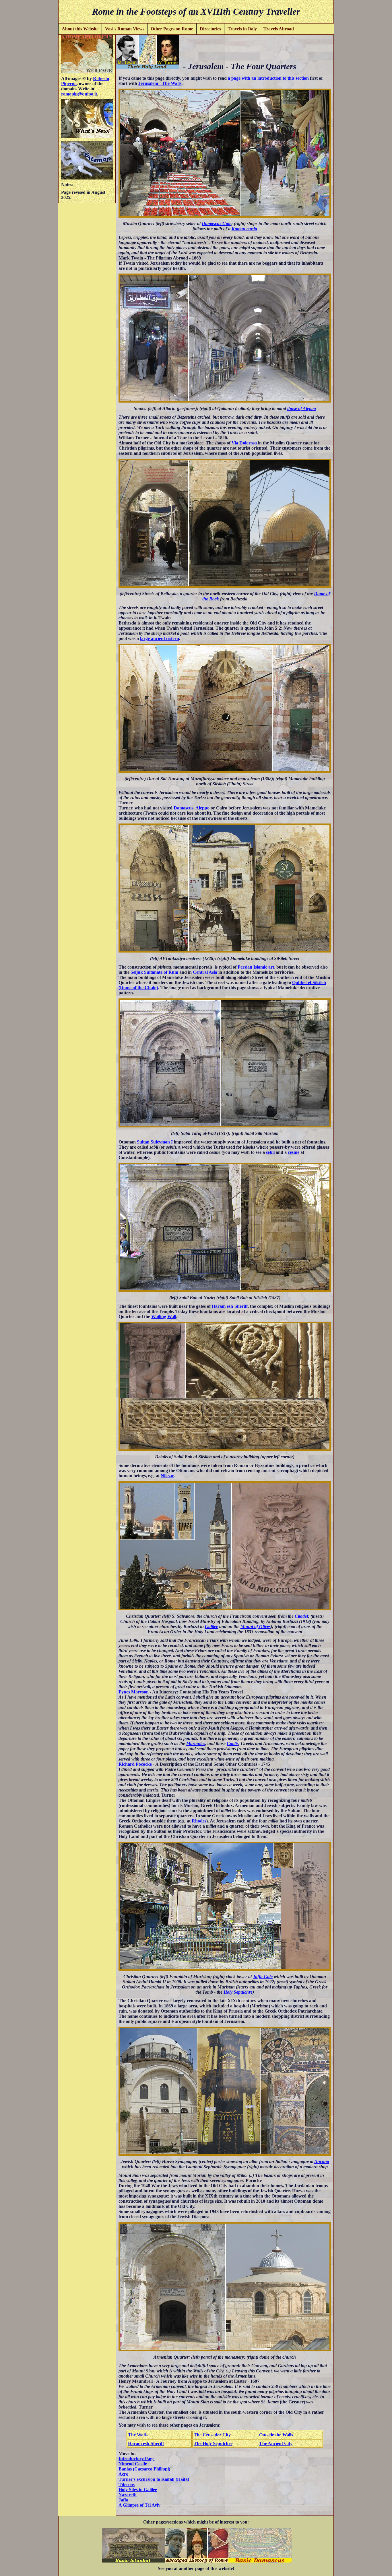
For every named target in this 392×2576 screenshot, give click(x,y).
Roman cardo (244, 229)
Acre (123, 2474)
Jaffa (123, 2500)
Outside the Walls (276, 2435)
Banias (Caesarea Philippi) (144, 2469)
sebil (270, 1152)
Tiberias (127, 2484)
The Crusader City (212, 2435)
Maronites (196, 1743)
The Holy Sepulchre (213, 2443)
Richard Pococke (135, 1764)
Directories (210, 29)
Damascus (184, 808)
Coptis (233, 1743)
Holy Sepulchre (238, 1992)
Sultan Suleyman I (155, 1142)
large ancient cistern (160, 638)
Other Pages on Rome (172, 29)
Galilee (211, 1626)
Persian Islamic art (256, 967)
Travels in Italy (242, 29)
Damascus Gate (217, 224)
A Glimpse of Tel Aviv (139, 2505)
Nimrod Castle (133, 2464)
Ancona (322, 2162)
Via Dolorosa (244, 443)
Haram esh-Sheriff (230, 1306)
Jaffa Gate (263, 1977)
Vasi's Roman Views (125, 29)
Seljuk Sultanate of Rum (154, 972)
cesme (294, 1152)
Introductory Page (136, 2459)
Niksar (167, 1476)
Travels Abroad (279, 29)
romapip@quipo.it (79, 94)
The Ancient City (276, 2443)
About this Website (80, 29)
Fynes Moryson (134, 1692)
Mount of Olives (256, 1626)
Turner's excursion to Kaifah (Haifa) (154, 2479)
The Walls (138, 2435)
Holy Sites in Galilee (138, 2490)
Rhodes (199, 1821)
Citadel (301, 1616)
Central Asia (205, 972)
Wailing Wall (164, 1317)
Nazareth (128, 2495)
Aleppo (202, 808)
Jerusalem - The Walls (160, 83)
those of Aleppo (302, 408)
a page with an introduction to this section (268, 78)
